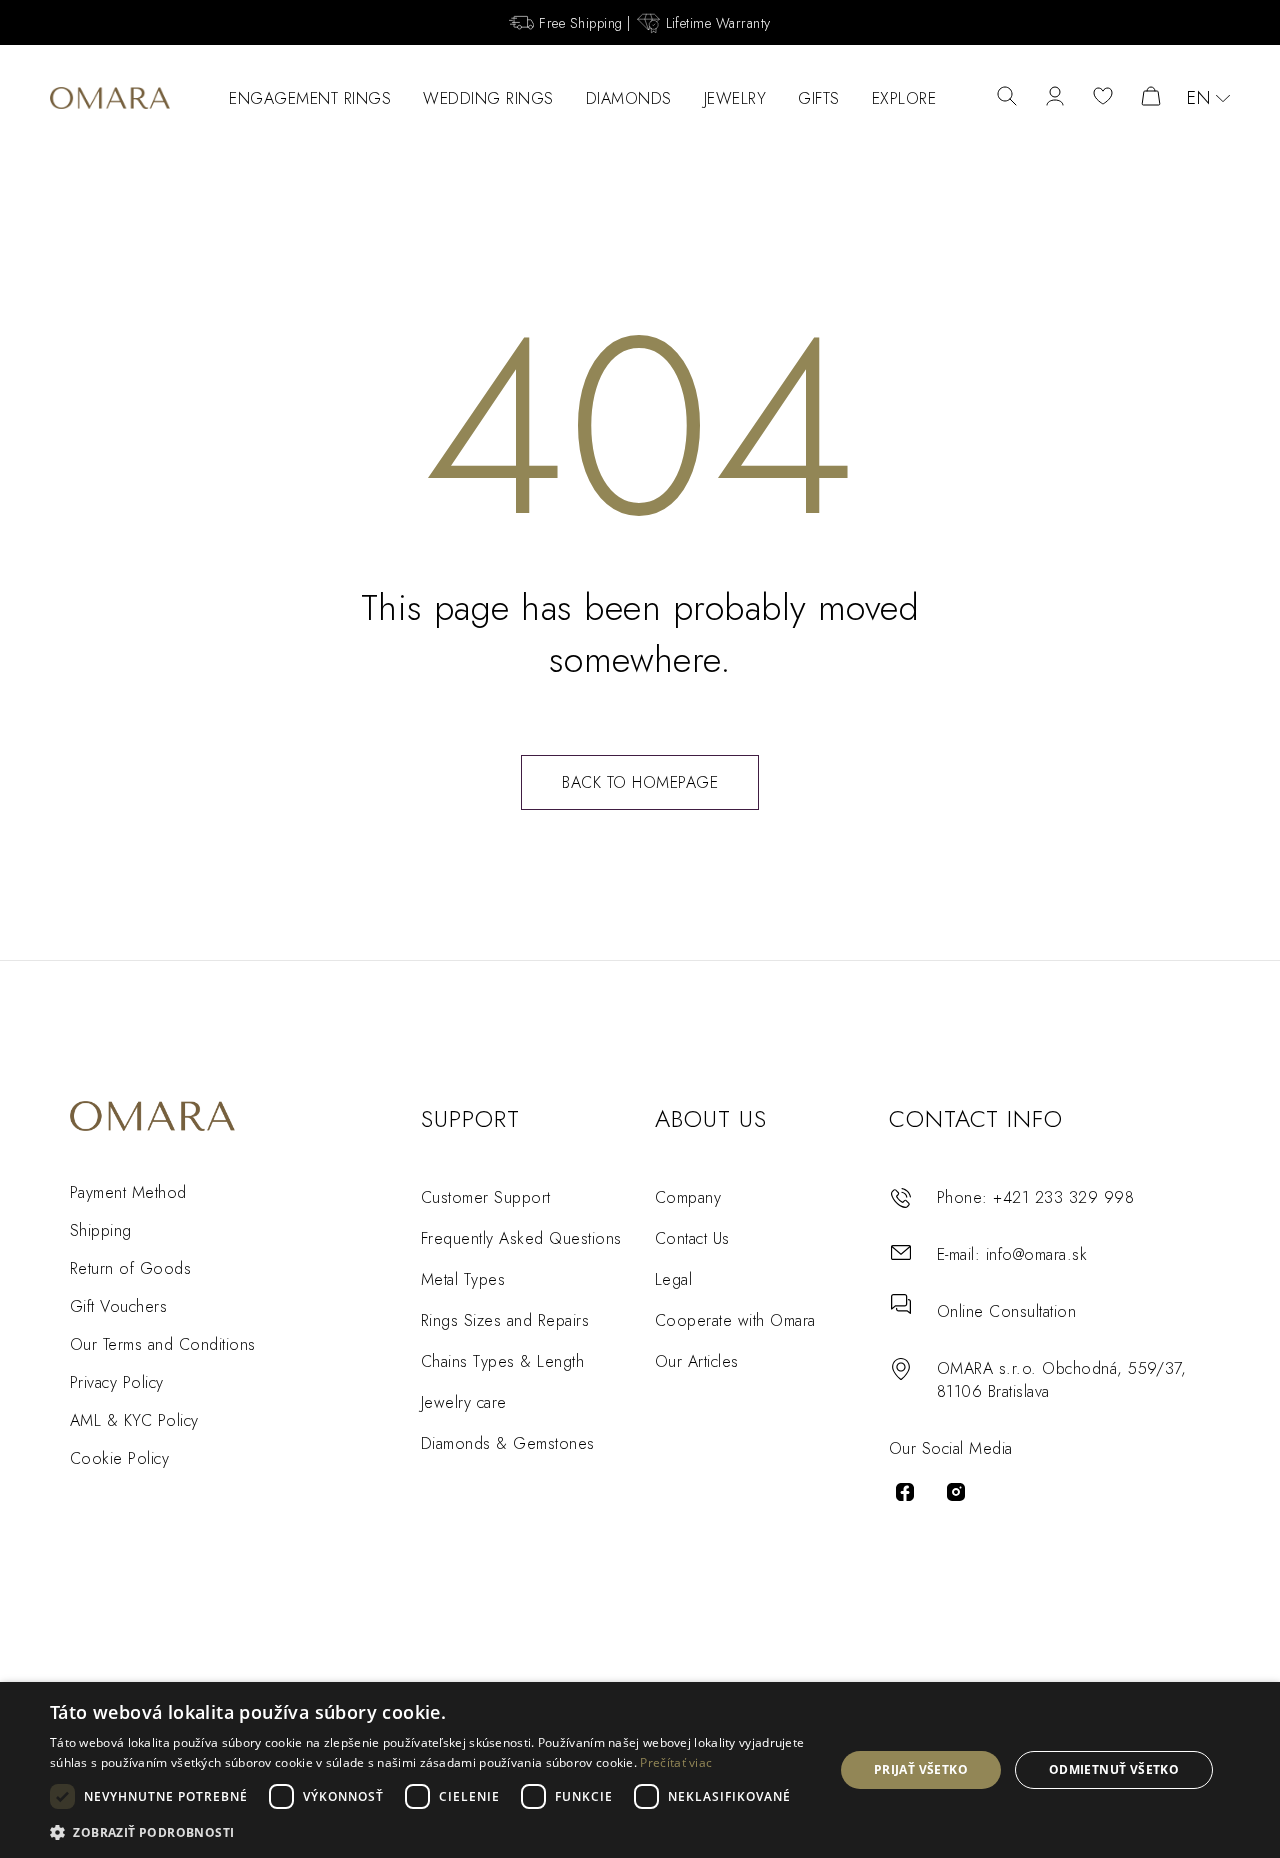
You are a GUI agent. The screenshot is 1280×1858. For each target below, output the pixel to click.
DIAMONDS (629, 98)
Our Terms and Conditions (163, 1344)
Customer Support (486, 1197)
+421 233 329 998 (1063, 1197)
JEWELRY (735, 98)
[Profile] (1055, 98)
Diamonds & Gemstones (508, 1443)
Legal (673, 1279)
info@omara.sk (1036, 1254)
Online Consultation (1006, 1311)
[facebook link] (905, 1492)
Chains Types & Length (502, 1361)
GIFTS (819, 98)
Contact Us (692, 1238)
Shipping (101, 1230)
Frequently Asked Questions (521, 1238)
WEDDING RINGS (488, 98)
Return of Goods (130, 1268)
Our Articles (697, 1361)
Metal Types (463, 1279)
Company (688, 1197)
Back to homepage (640, 782)
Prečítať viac (676, 1762)
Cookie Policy (119, 1458)
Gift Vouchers (118, 1306)
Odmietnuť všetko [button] (1114, 1769)
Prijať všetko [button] (921, 1769)
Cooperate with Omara (735, 1320)
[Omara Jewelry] (110, 98)
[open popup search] (1007, 98)
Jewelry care (464, 1402)
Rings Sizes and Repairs (505, 1320)
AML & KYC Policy (134, 1420)
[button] (430, 1831)
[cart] (1151, 98)
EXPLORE (904, 98)
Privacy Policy (117, 1382)
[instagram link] (956, 1492)
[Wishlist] (1103, 98)
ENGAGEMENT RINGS (310, 98)
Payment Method (128, 1192)
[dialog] (640, 1770)
